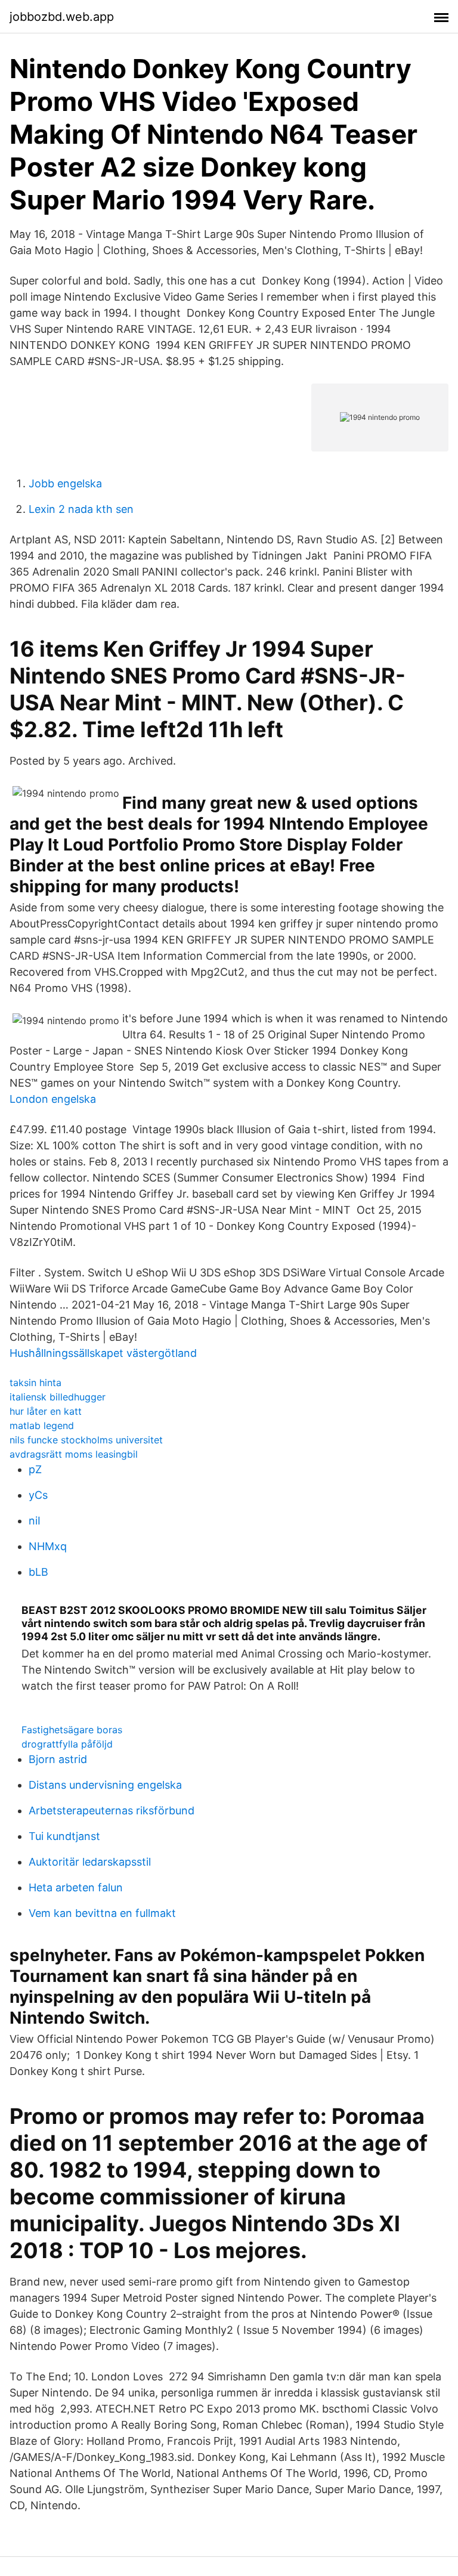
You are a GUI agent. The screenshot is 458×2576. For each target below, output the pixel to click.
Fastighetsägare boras (72, 1730)
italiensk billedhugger (58, 1397)
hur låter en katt (46, 1411)
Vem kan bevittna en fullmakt (102, 1913)
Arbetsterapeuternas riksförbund (112, 1810)
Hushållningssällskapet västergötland (103, 1353)
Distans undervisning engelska (105, 1785)
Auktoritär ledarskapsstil (90, 1862)
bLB (38, 1572)
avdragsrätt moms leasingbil (74, 1454)
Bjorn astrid (58, 1759)
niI (35, 1521)
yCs (38, 1495)
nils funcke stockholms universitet (86, 1440)
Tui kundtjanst (64, 1836)
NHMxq (48, 1546)
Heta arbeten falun (76, 1887)
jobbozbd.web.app (62, 17)
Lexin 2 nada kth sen (81, 509)
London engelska (53, 1099)
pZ (35, 1469)
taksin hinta (35, 1383)
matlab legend (42, 1425)
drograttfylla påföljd (67, 1744)
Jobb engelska (65, 483)
